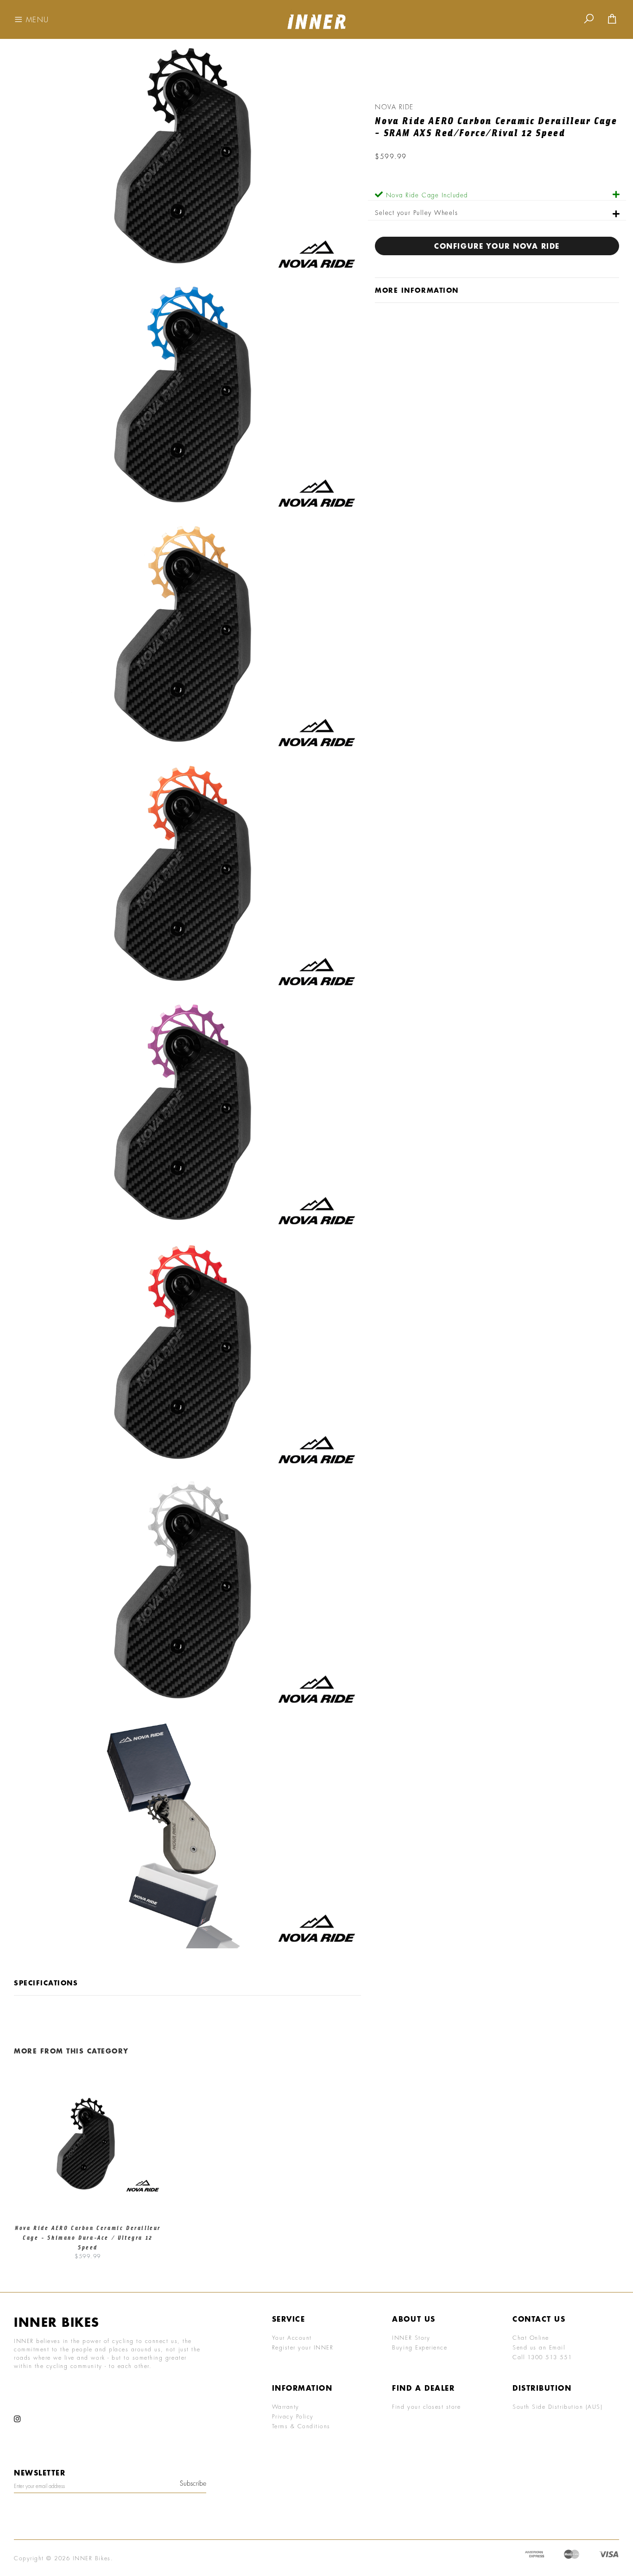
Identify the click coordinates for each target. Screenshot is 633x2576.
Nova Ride (394, 107)
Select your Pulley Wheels (416, 212)
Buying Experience (420, 2347)
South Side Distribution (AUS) (557, 2406)
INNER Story (411, 2337)
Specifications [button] (46, 1983)
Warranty (286, 2406)
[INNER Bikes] (316, 18)
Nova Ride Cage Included (427, 195)
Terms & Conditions (301, 2426)
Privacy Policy (293, 2416)
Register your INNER (303, 2347)
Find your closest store (426, 2406)
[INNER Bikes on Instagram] (18, 2419)
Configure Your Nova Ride (497, 246)
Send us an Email (539, 2347)
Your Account (292, 2337)
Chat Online (531, 2337)
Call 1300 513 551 (542, 2357)
